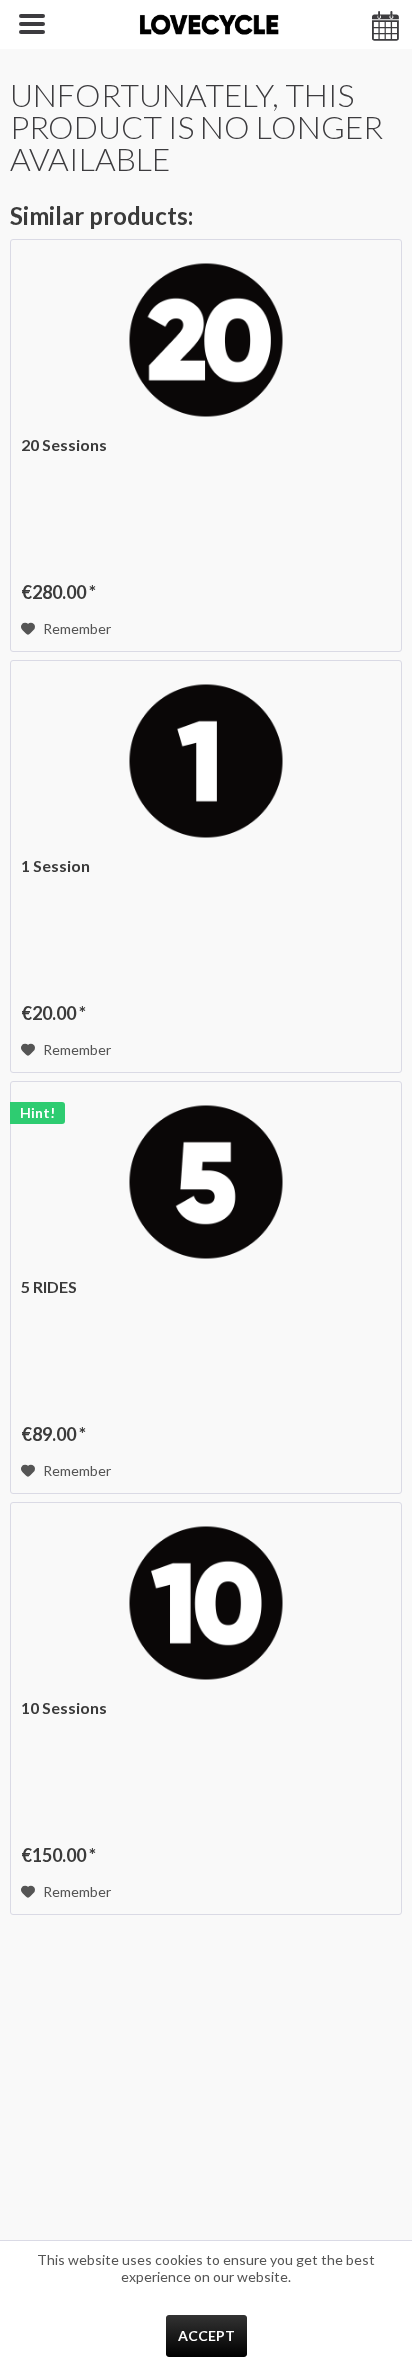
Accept (206, 2335)
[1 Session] (206, 761)
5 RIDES (49, 1286)
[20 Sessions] (206, 340)
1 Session (55, 865)
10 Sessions (64, 1707)
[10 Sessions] (206, 1603)
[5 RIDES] (206, 1182)
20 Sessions (64, 444)
